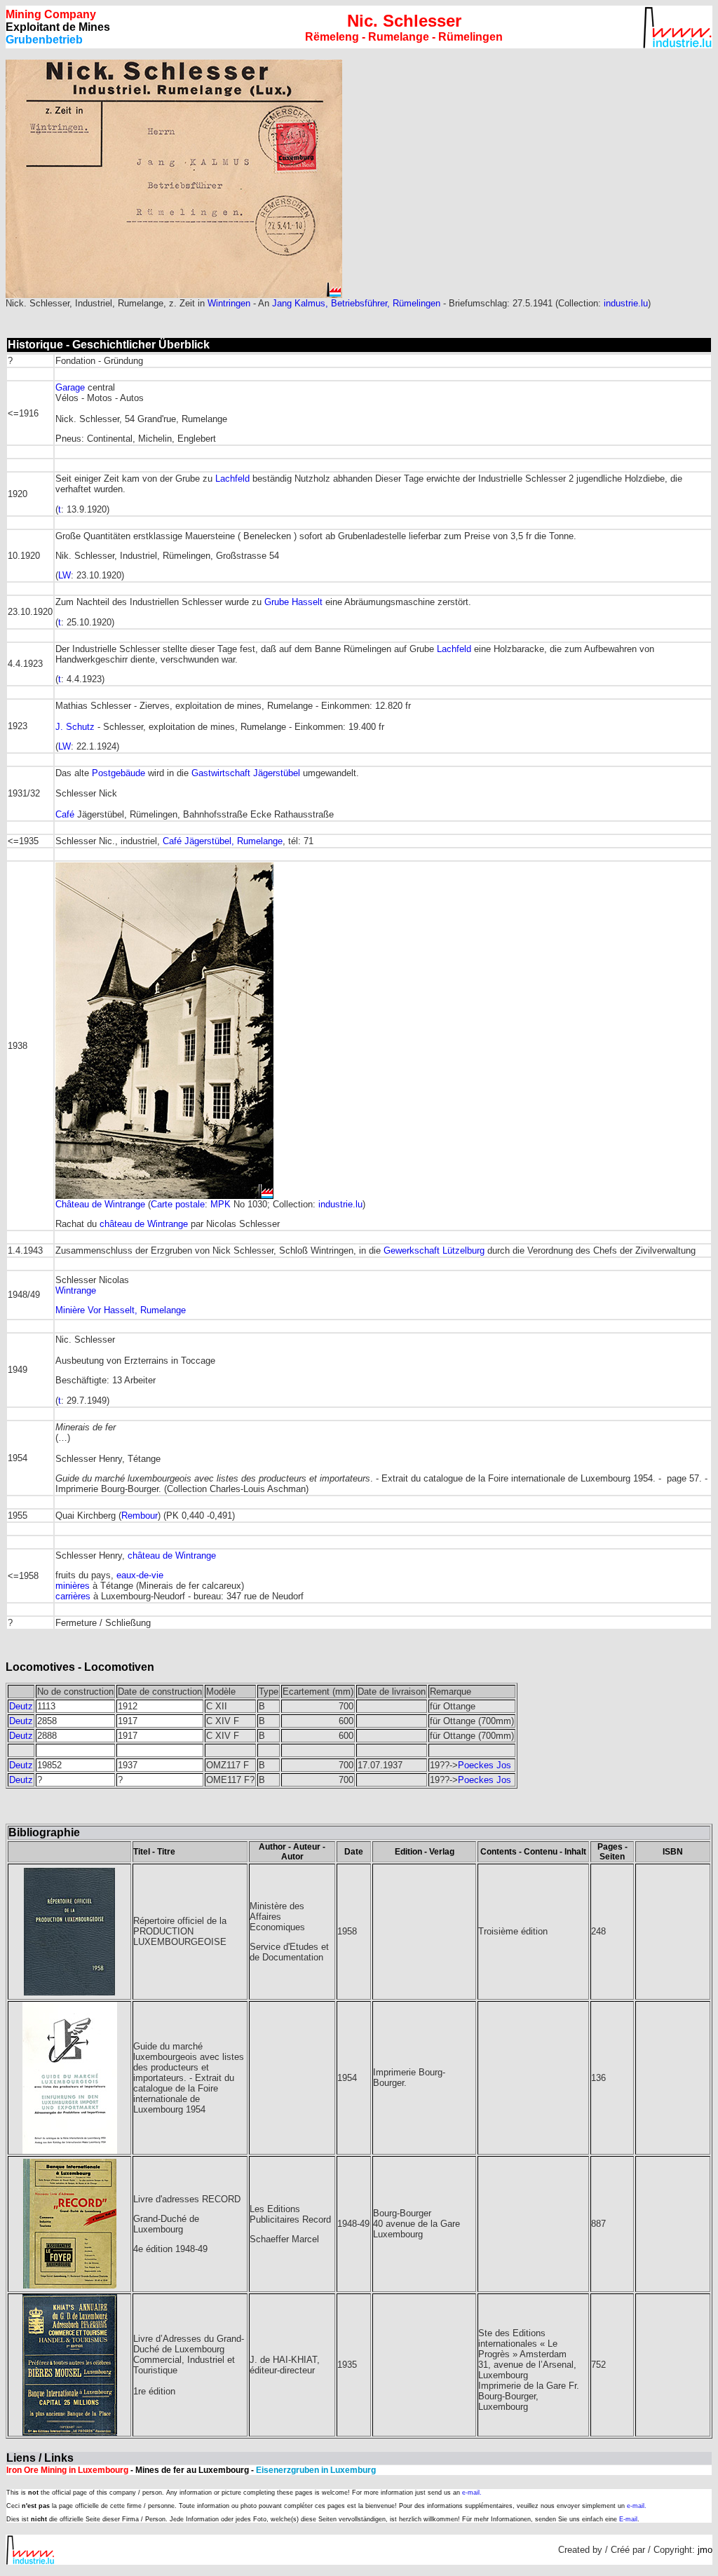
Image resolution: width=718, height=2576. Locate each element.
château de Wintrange (144, 1224)
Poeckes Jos (485, 1765)
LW (65, 575)
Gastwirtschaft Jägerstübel (246, 773)
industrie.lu (626, 303)
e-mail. (472, 2493)
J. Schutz (75, 727)
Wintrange (76, 1290)
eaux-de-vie (140, 1575)
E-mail (628, 2519)
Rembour (140, 1516)
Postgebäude (118, 773)
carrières (73, 1596)
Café (65, 814)
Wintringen (229, 303)
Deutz (21, 1706)
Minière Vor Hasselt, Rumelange (121, 1310)
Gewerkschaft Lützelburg (435, 1250)
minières (73, 1586)
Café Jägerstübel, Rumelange (223, 841)
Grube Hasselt (293, 602)
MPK (221, 1204)
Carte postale (178, 1204)
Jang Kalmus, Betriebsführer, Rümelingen (356, 303)
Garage (70, 387)
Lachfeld (232, 479)
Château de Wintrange (100, 1204)
